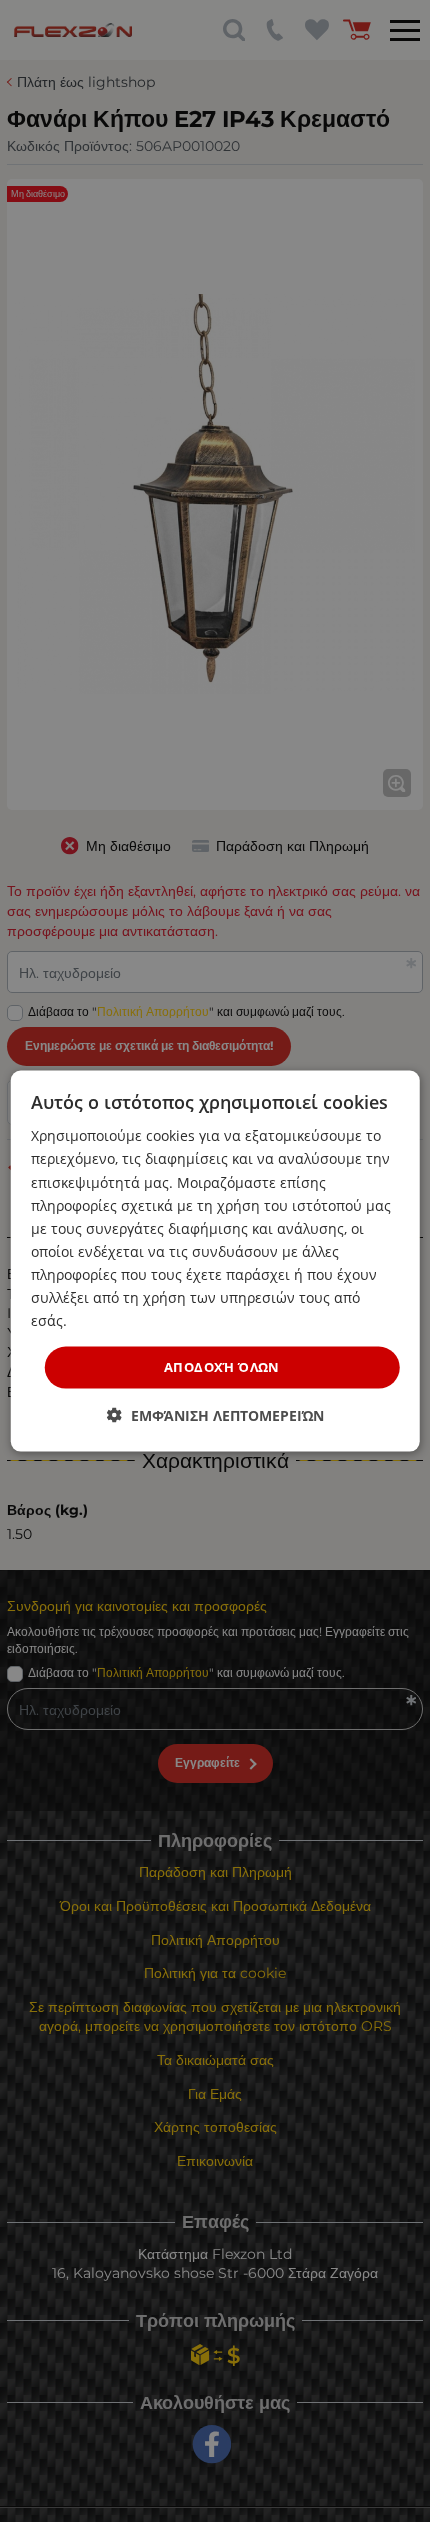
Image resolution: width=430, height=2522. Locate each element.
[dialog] (215, 1261)
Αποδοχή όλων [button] (222, 1367)
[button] (215, 1414)
